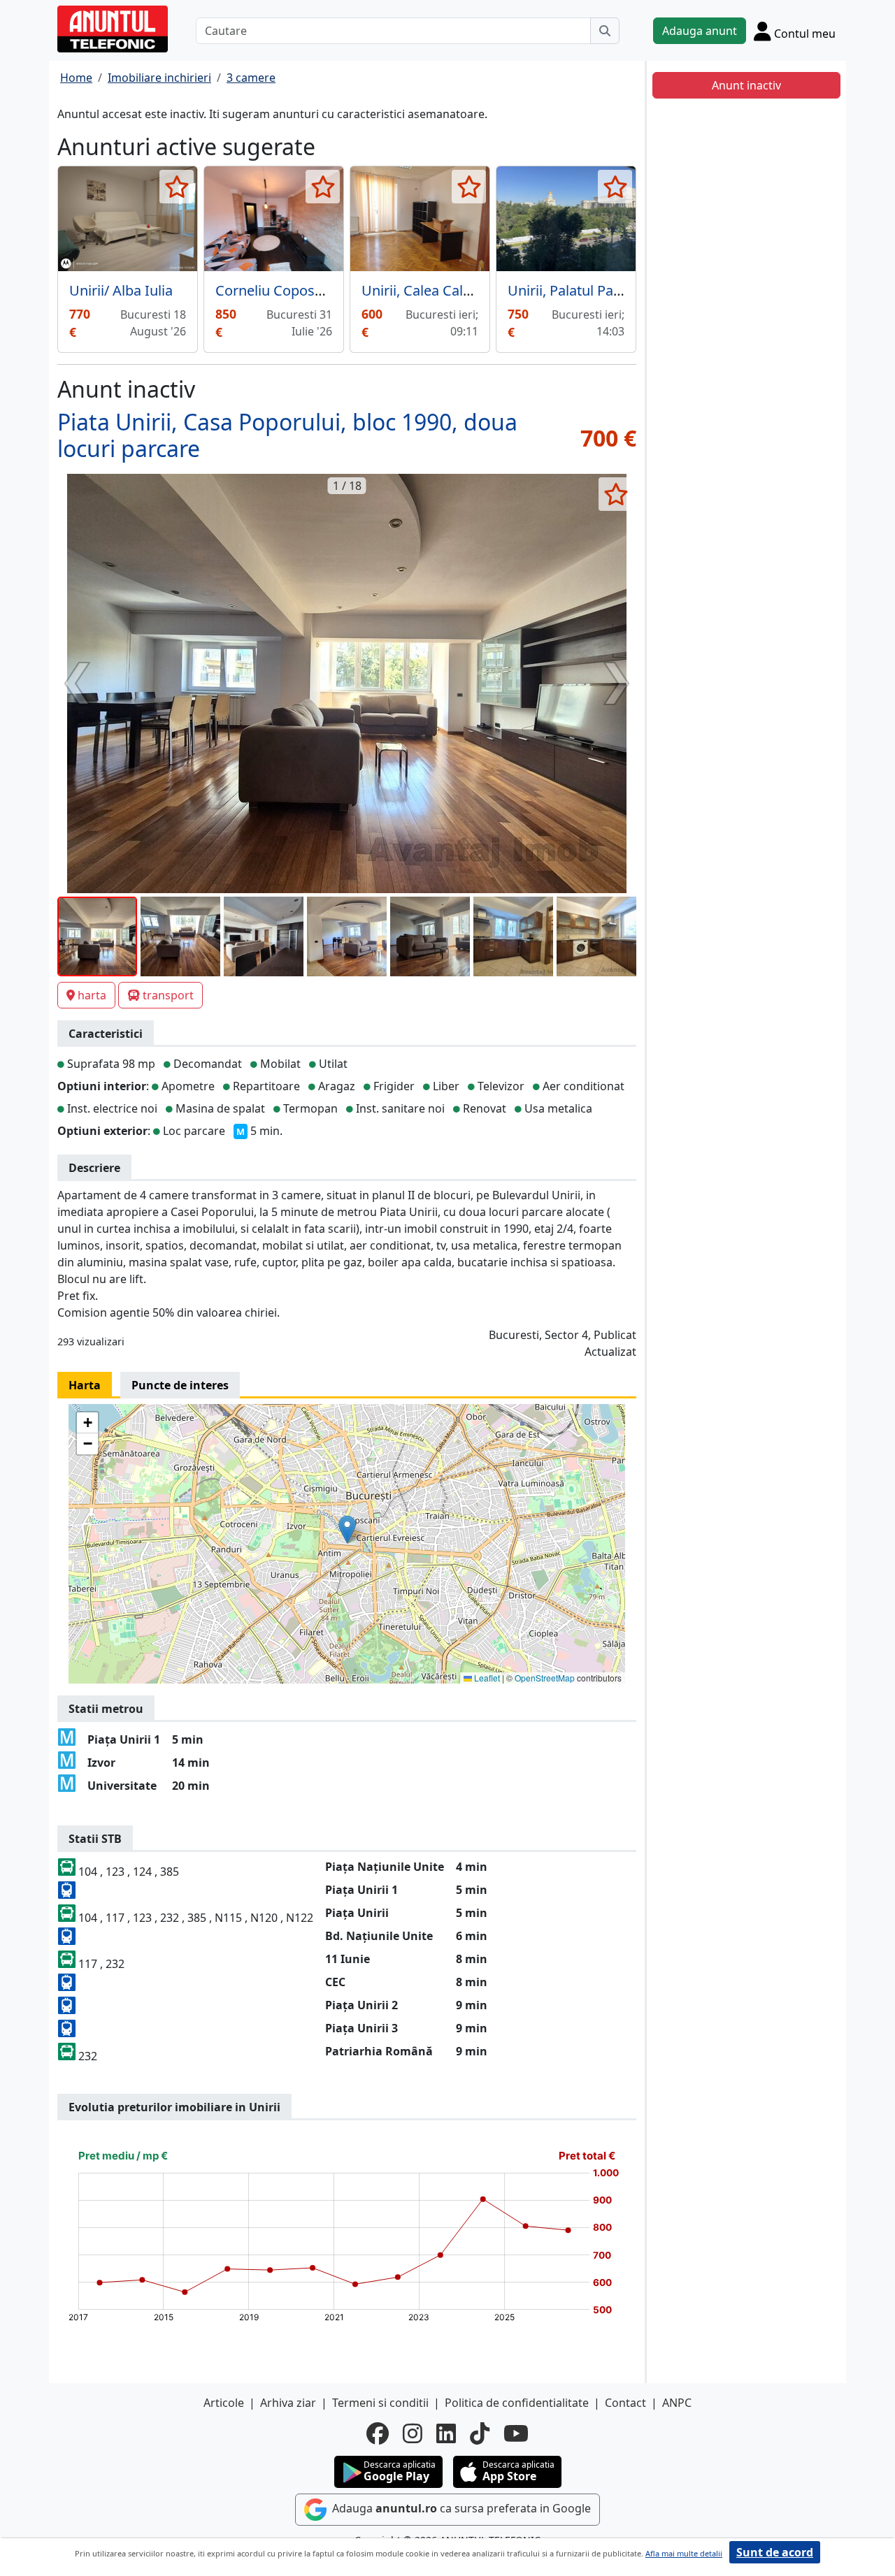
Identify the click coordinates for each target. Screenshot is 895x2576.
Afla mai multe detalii (684, 2553)
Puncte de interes (180, 1385)
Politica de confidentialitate (517, 2403)
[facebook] (378, 2433)
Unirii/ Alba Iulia (121, 290)
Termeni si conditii (380, 2403)
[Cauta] (605, 31)
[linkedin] (446, 2433)
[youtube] (516, 2433)
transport (168, 995)
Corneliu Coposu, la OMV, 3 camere (329, 290)
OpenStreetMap (545, 1678)
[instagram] (413, 2433)
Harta (85, 1385)
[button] (347, 1529)
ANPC (677, 2403)
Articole (224, 2403)
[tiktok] (480, 2433)
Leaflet (486, 1678)
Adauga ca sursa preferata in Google (460, 2509)
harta (92, 995)
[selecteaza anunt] (177, 187)
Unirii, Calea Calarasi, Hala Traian (468, 290)
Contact (625, 2403)
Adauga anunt (700, 31)
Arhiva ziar (288, 2403)
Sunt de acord (775, 2552)
